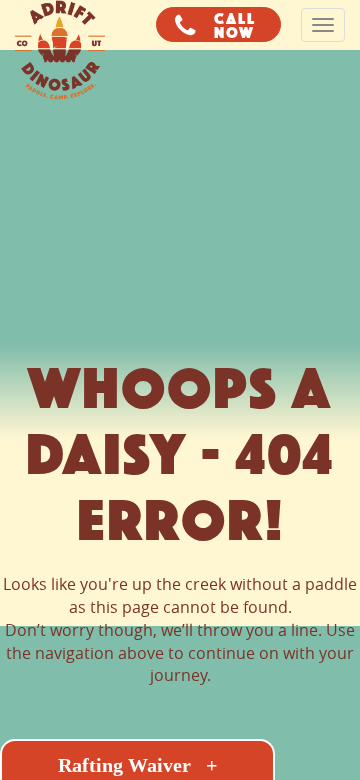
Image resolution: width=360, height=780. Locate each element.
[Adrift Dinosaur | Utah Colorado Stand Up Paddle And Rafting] (60, 25)
